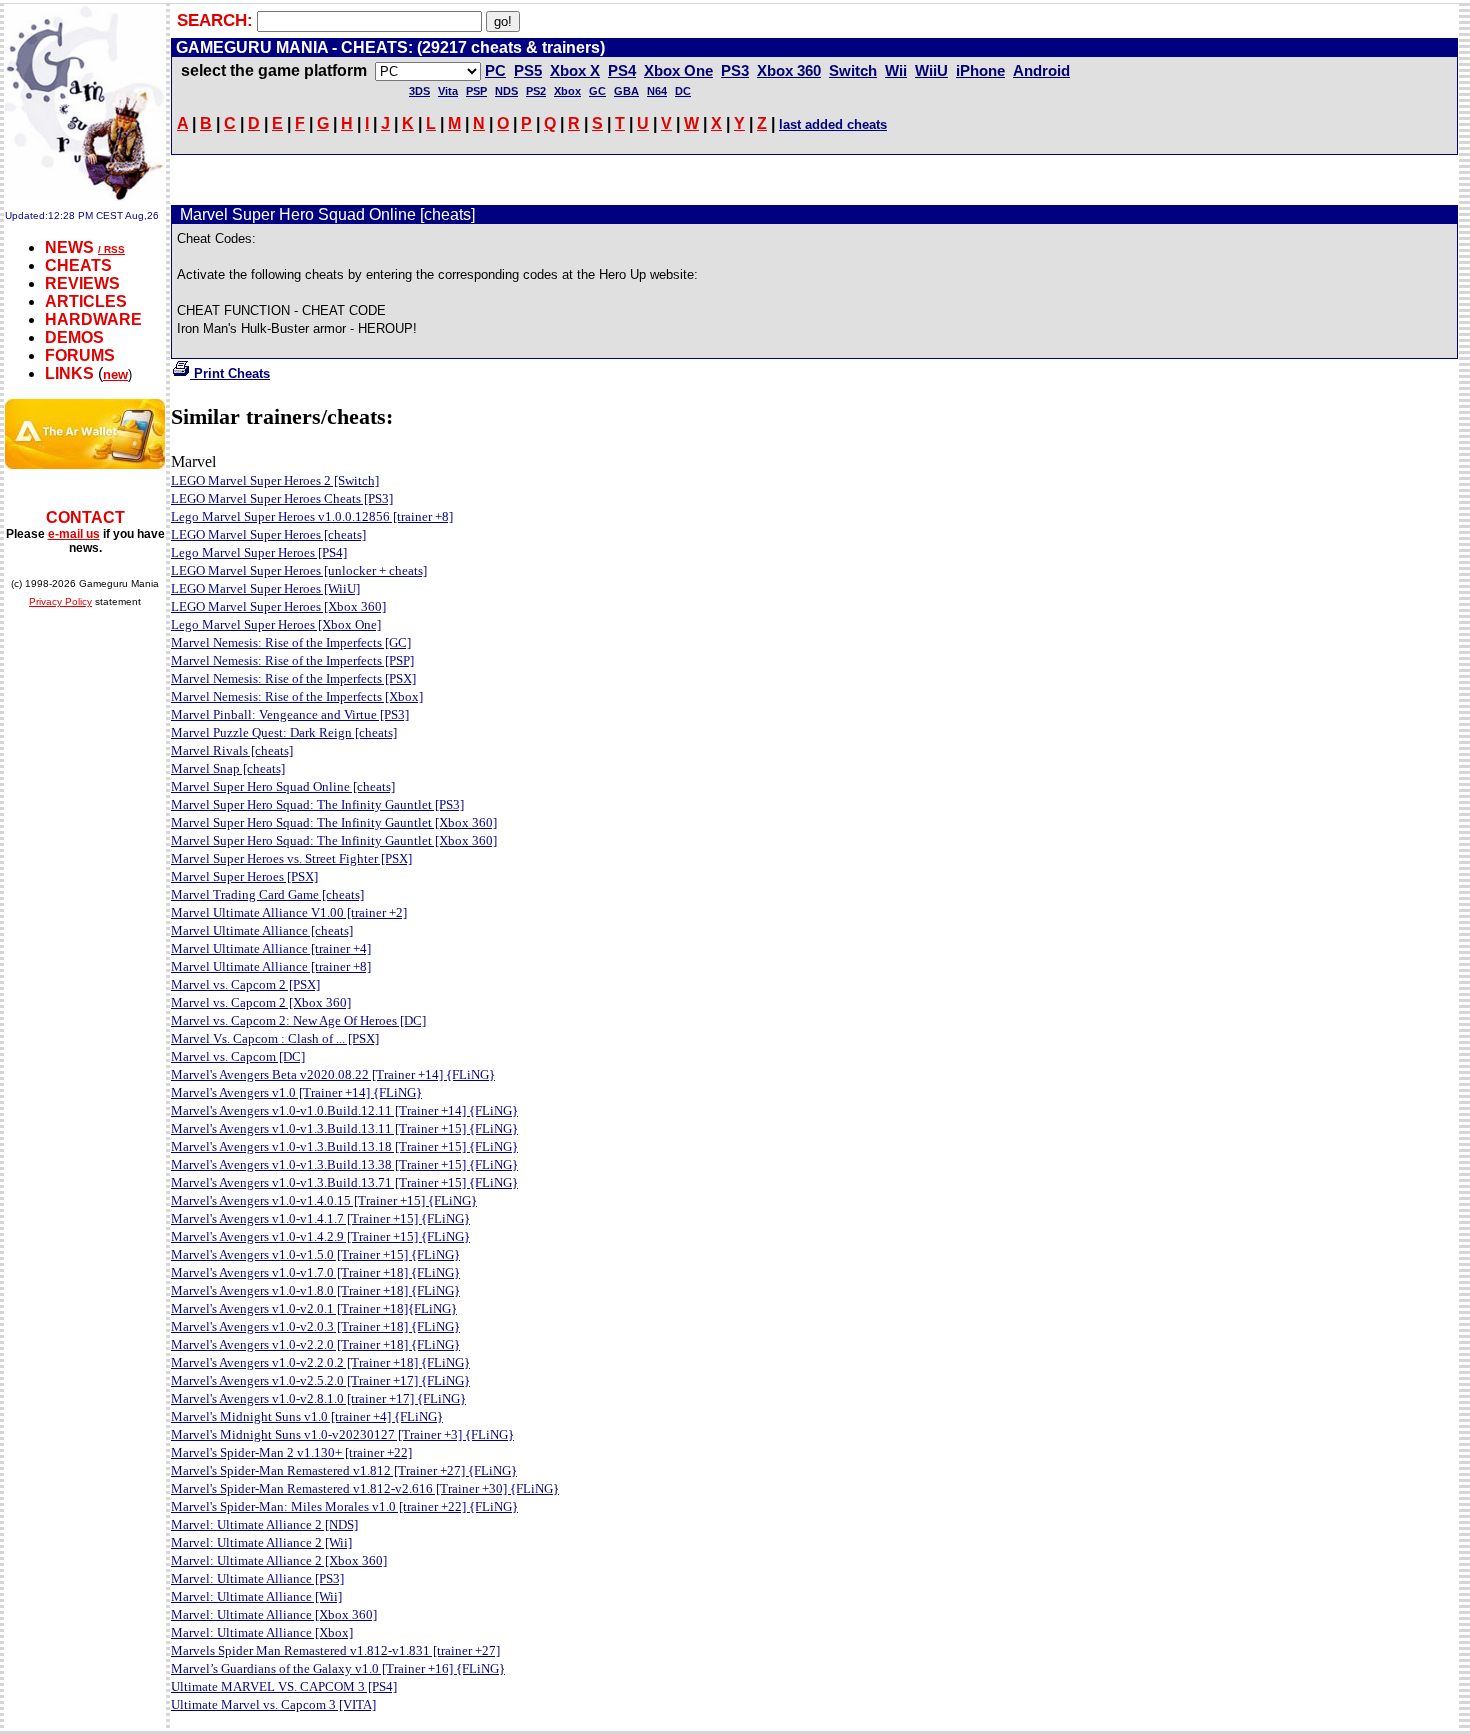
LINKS (69, 373)
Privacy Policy (60, 601)
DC (683, 91)
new (115, 374)
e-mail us (74, 534)
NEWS (69, 247)
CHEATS (78, 265)
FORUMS (80, 355)
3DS (419, 91)
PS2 (536, 91)
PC (495, 70)
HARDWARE (93, 319)
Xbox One (678, 70)
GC (597, 91)
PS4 (622, 70)
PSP (476, 91)
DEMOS (74, 337)
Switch (853, 70)
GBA (626, 91)
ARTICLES (86, 301)
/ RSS (111, 249)
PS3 (735, 70)
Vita (448, 91)
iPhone (980, 70)
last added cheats (833, 124)
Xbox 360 (789, 70)
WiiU (931, 70)
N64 (657, 91)
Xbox (567, 91)
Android (1041, 70)
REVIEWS (82, 283)
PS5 (528, 70)
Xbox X (575, 70)
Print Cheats (230, 373)
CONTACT (85, 517)
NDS (506, 91)
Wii (896, 70)
